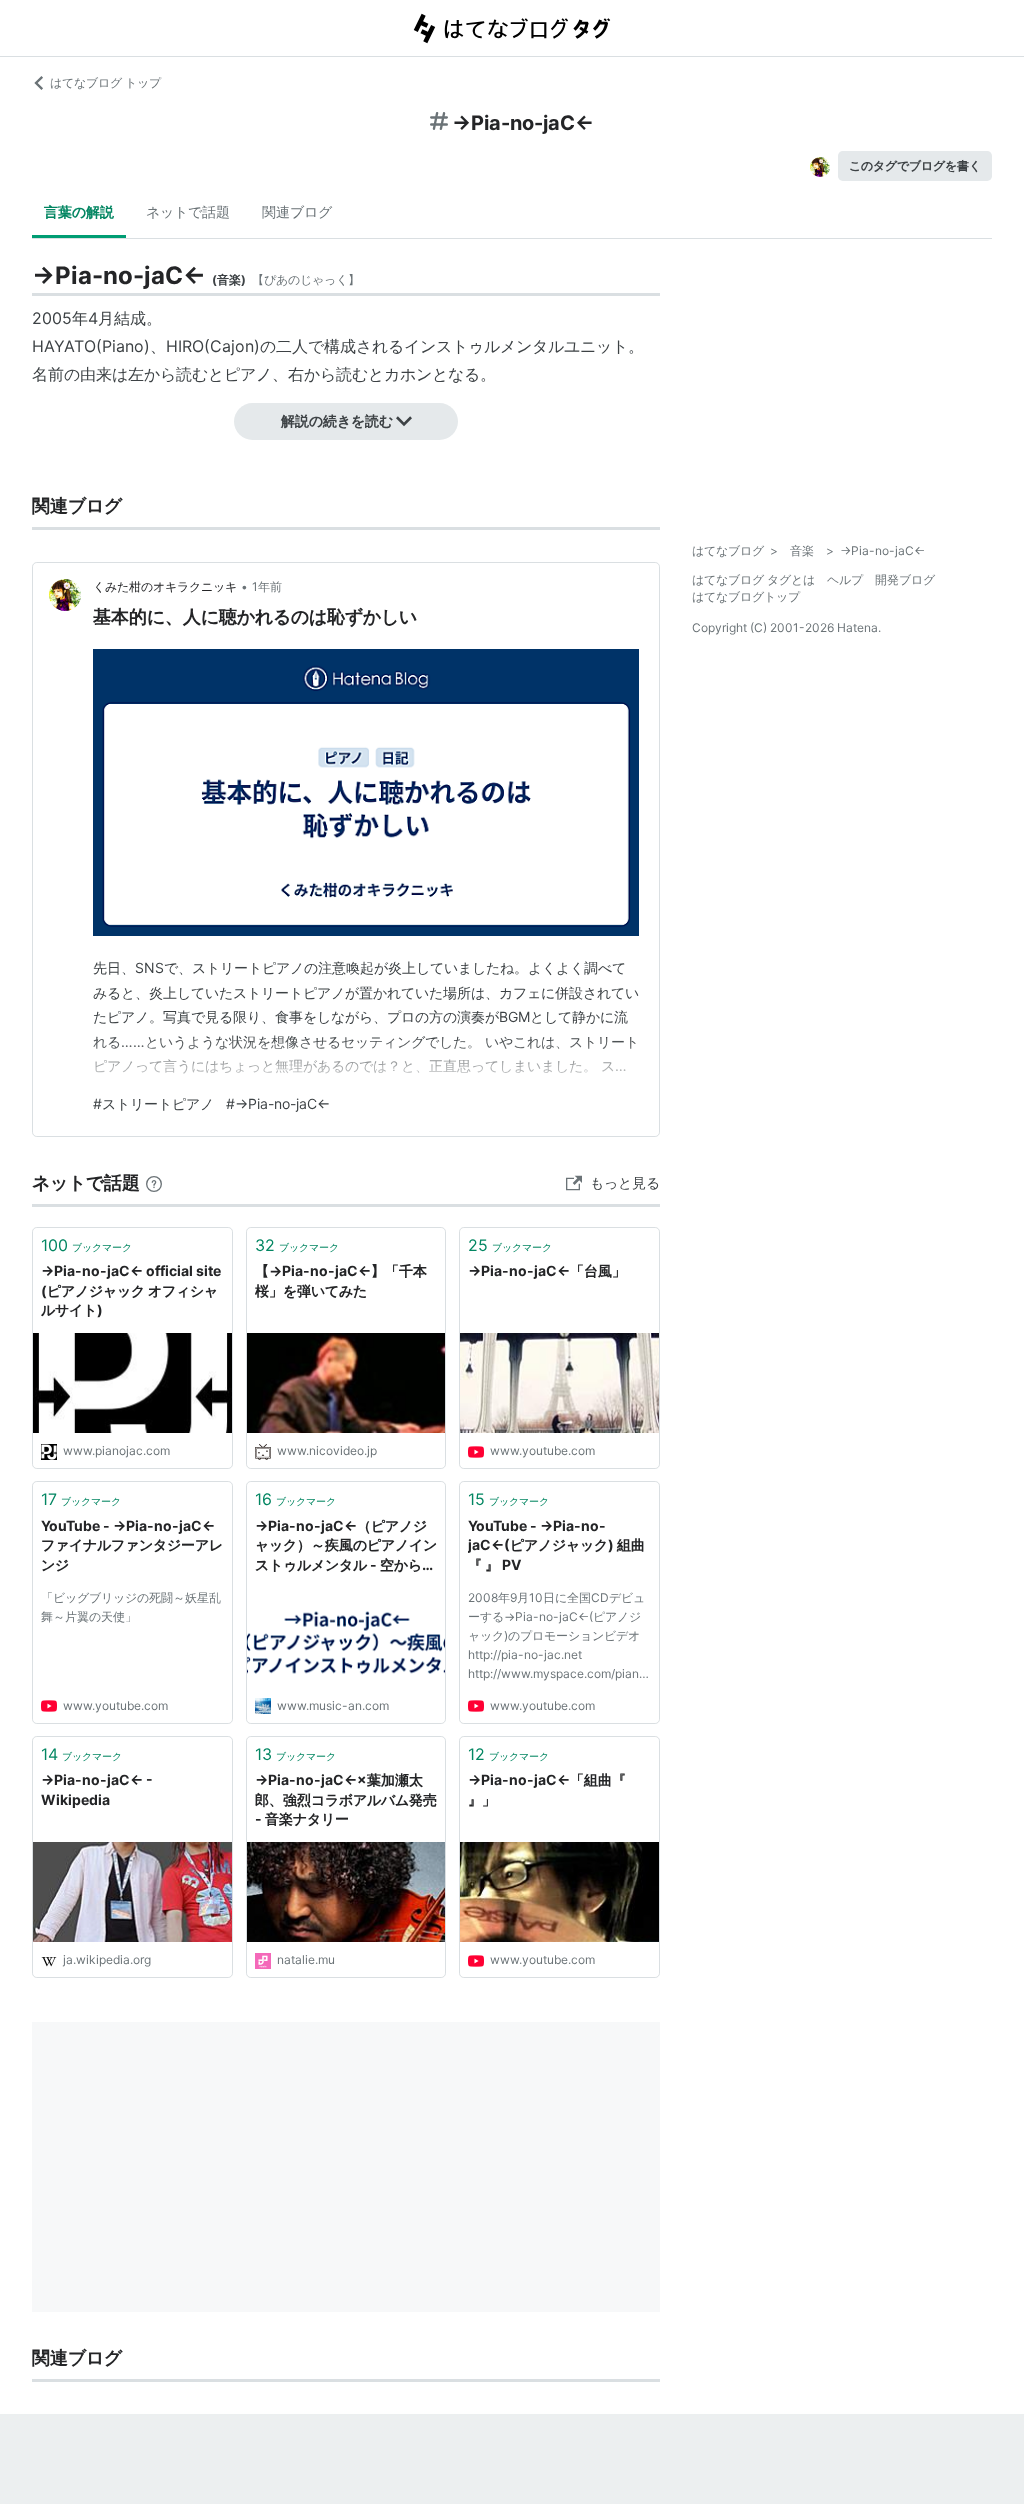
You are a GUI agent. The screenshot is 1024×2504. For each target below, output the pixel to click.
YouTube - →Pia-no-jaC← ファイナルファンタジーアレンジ (132, 1545)
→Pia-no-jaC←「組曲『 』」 (547, 1789)
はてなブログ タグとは (753, 579)
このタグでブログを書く (915, 165)
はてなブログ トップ (105, 82)
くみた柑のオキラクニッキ (165, 586)
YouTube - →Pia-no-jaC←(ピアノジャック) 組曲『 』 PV (556, 1545)
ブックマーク (86, 1245)
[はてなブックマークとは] (154, 1182)
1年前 (267, 586)
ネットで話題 (188, 211)
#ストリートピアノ (153, 1103)
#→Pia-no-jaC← (278, 1103)
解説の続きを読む (337, 420)
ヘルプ (845, 579)
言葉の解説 (79, 211)
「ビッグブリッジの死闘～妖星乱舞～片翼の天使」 (131, 1607)
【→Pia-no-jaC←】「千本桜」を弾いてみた (341, 1280)
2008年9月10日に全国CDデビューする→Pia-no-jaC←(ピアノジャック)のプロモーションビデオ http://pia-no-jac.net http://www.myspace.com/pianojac (558, 1639)
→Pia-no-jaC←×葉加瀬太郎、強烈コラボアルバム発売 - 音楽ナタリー (346, 1799)
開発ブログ (905, 579)
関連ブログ (297, 211)
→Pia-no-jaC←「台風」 (547, 1270)
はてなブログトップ (746, 596)
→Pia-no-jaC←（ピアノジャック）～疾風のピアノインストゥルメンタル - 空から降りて (346, 1546)
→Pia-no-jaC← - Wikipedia (97, 1789)
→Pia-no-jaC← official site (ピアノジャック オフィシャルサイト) (131, 1290)
